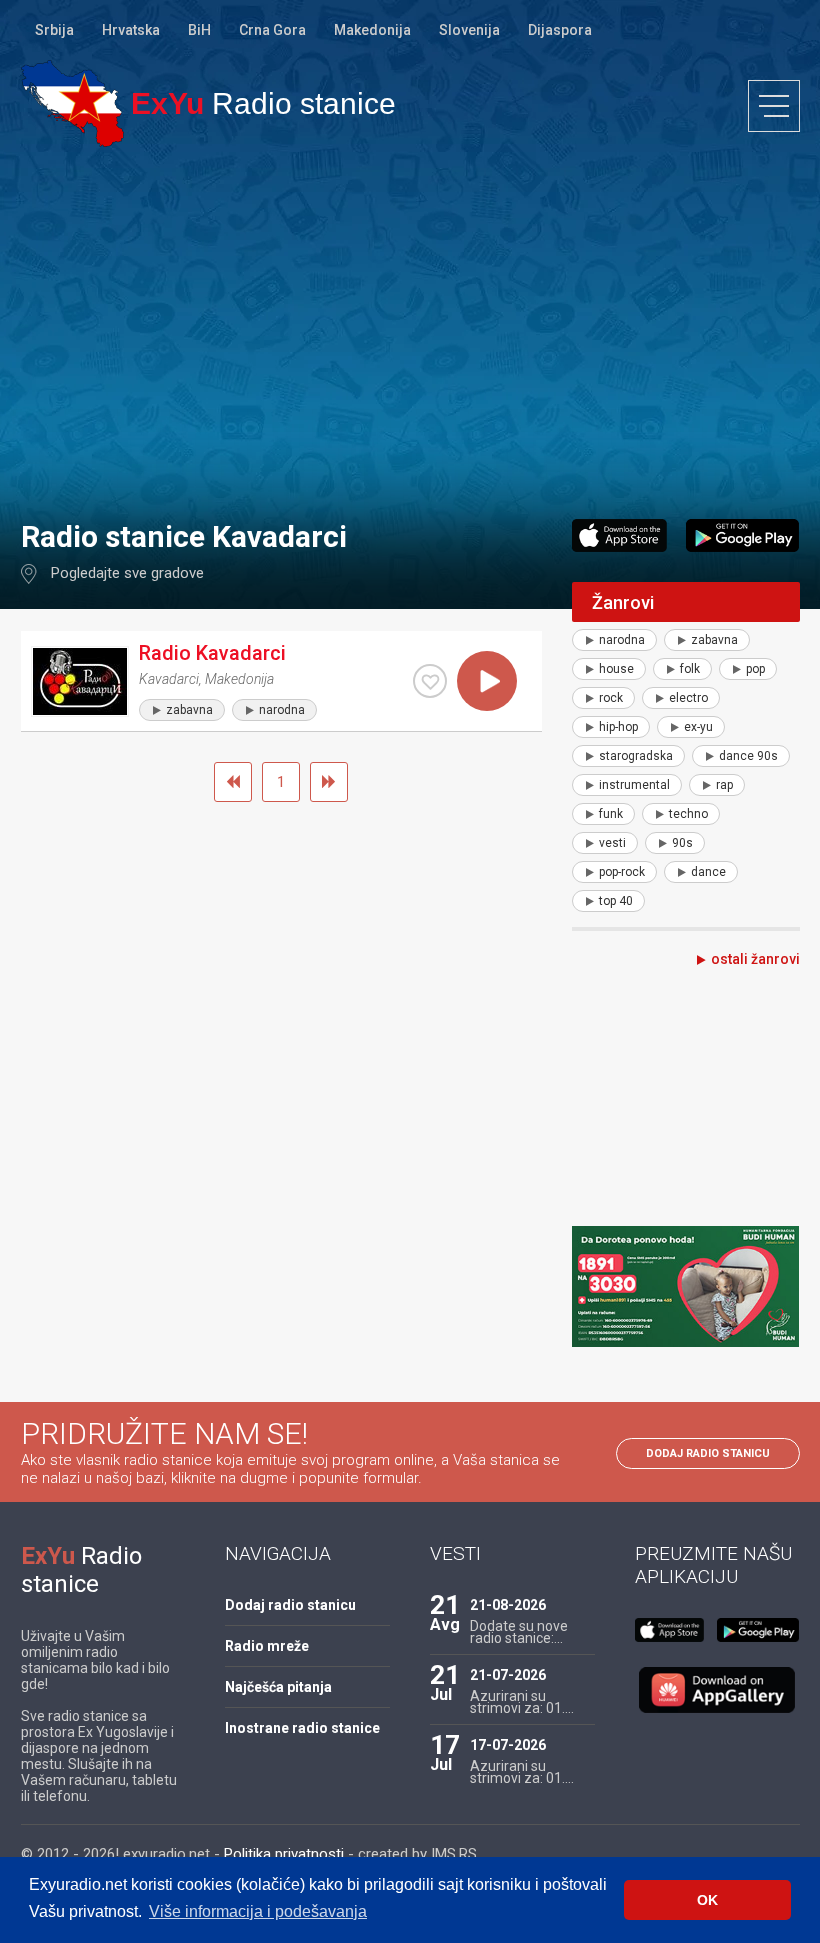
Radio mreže (267, 1646)
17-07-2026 (508, 1745)
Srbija (54, 30)
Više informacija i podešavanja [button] (258, 1911)
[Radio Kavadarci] (80, 681)
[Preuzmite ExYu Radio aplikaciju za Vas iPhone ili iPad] (619, 535)
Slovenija (469, 30)
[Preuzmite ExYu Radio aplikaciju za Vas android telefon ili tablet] (742, 535)
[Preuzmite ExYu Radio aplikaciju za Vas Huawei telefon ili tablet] (717, 1690)
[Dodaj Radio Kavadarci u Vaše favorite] (430, 681)
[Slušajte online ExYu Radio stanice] (72, 103)
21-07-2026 (508, 1675)
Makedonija (372, 30)
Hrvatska (131, 30)
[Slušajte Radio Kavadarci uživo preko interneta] (487, 681)
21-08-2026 (508, 1605)
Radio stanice (263, 103)
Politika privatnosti (284, 1854)
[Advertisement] (410, 332)
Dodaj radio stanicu (708, 1453)
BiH (199, 30)
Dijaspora (560, 30)
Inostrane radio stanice (302, 1728)
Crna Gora (272, 30)
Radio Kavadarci (212, 653)
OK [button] (707, 1900)
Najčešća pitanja (278, 1687)
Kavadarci (169, 679)
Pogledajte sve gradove (127, 573)
